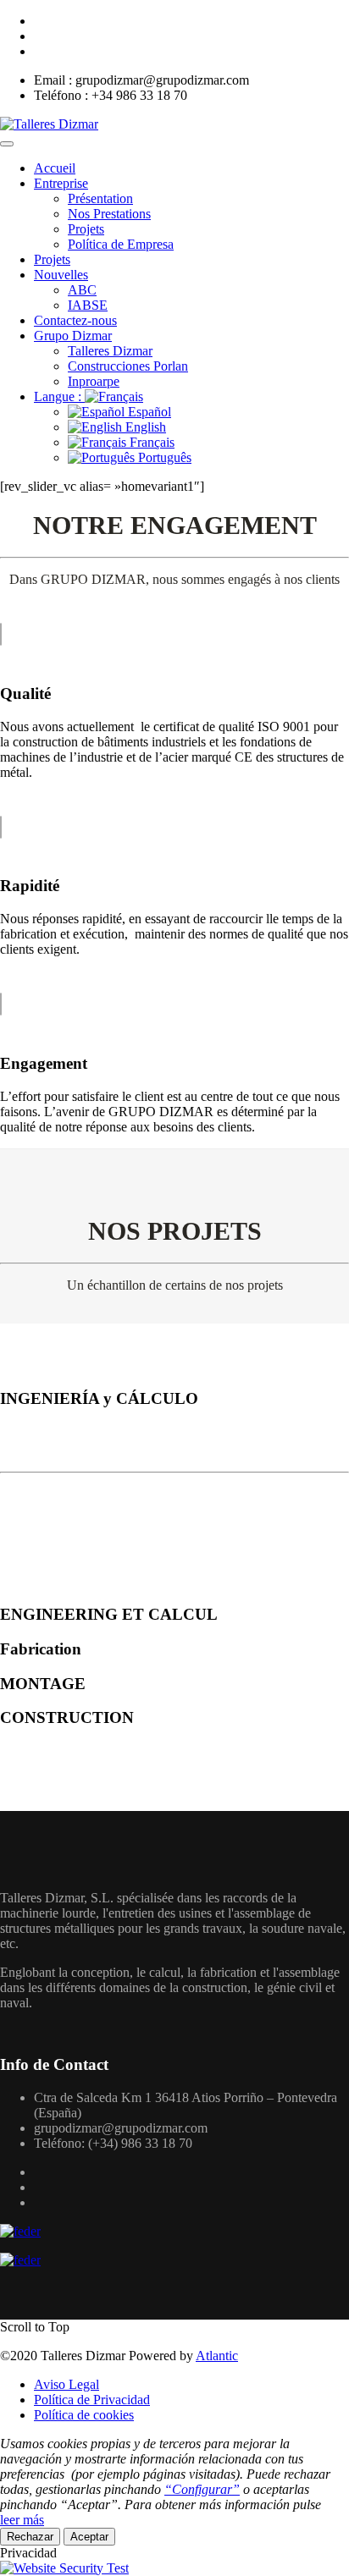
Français (150, 442)
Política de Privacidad (92, 2400)
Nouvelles (61, 275)
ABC (82, 290)
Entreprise (61, 183)
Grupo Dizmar (73, 336)
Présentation (100, 198)
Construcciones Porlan (128, 366)
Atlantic (217, 2356)
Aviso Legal (66, 2384)
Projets (86, 229)
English (144, 427)
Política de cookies (84, 2415)
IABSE (88, 305)
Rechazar (30, 2537)
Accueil (55, 168)
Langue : (59, 396)
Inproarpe (94, 381)
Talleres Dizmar (110, 351)
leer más (22, 2520)
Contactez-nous (75, 320)
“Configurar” (202, 2489)
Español (148, 412)
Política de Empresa (121, 244)
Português (163, 457)
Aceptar (89, 2537)
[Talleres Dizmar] (49, 124)
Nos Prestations (109, 214)
